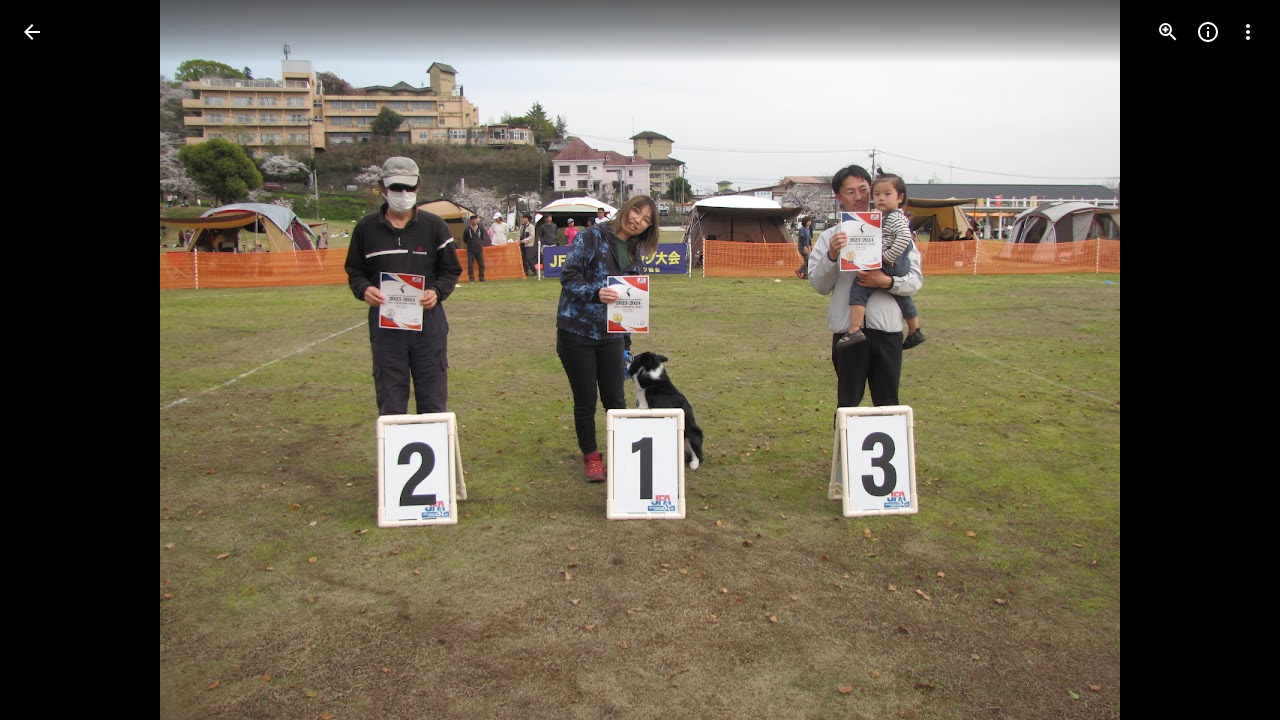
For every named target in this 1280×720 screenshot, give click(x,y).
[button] (56, 360)
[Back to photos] (32, 32)
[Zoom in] (1168, 32)
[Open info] (1208, 32)
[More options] (1248, 32)
